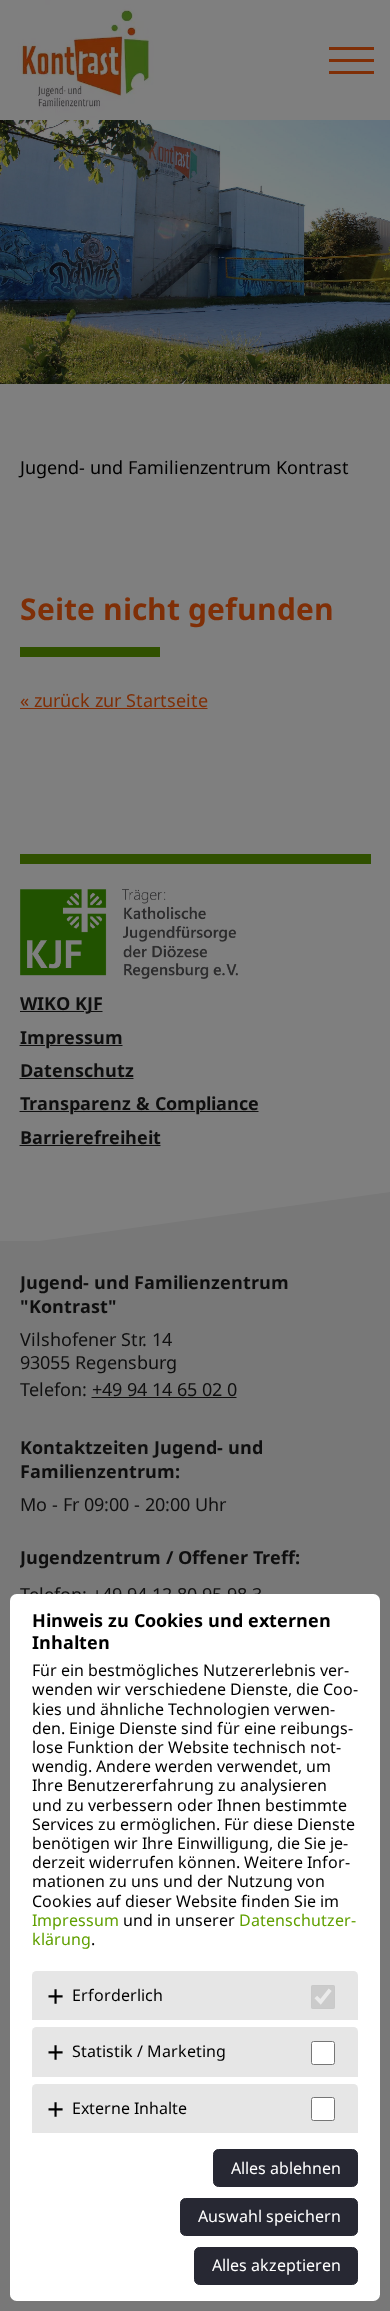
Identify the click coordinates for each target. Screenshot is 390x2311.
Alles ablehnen (286, 2168)
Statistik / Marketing (149, 2051)
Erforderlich (117, 1995)
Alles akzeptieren (276, 2265)
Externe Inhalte (129, 2108)
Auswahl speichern (269, 2216)
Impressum (75, 1920)
